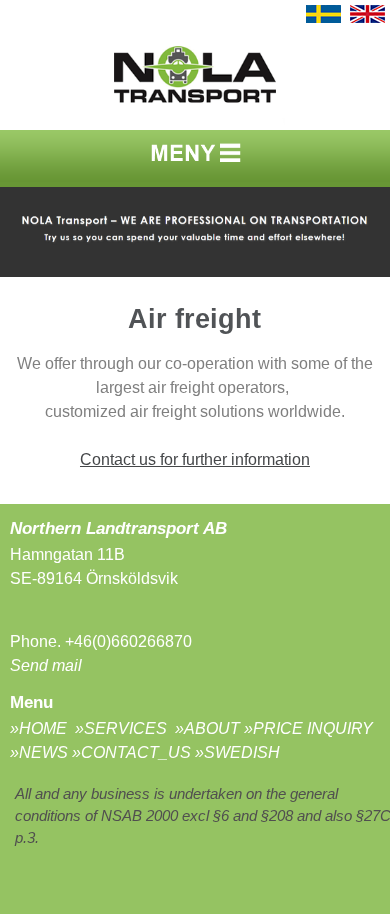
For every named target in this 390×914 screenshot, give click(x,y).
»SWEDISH (237, 752)
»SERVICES (123, 728)
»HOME (40, 728)
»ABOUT (207, 728)
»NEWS (39, 752)
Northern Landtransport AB (121, 528)
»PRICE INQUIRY (308, 728)
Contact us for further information (195, 459)
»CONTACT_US (131, 752)
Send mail (46, 665)
